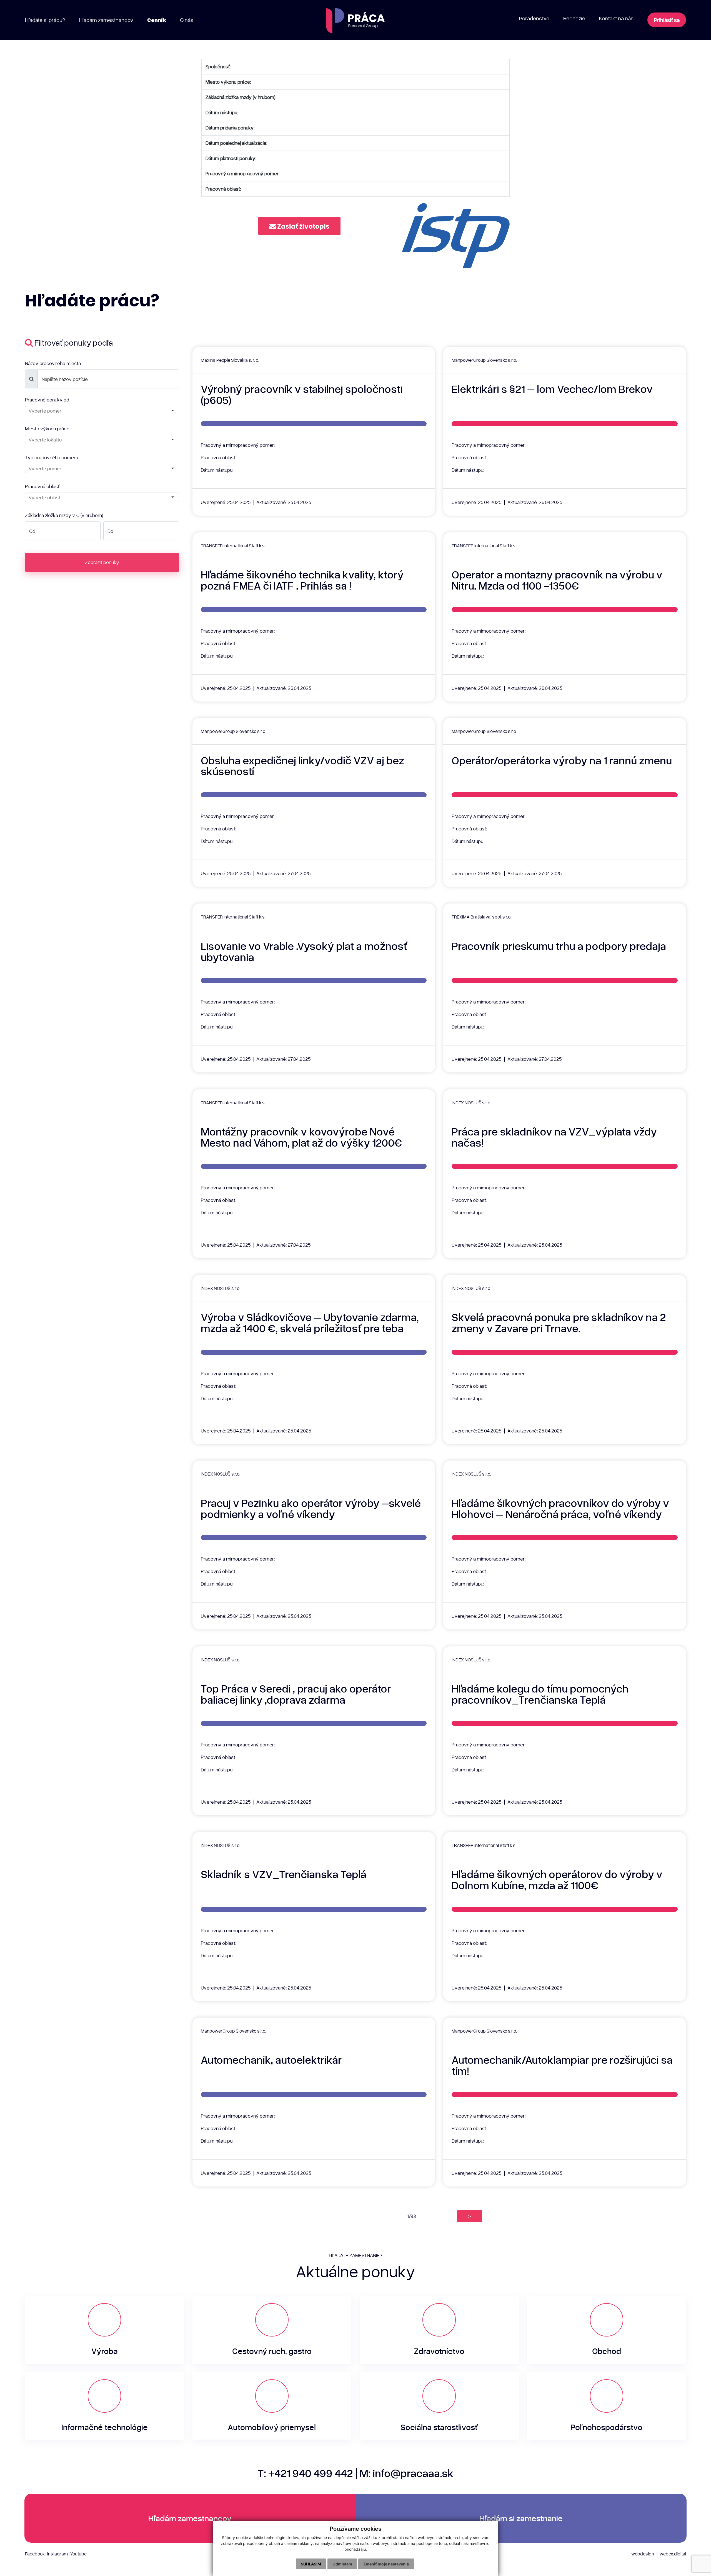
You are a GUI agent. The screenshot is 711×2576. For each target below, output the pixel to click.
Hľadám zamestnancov (190, 2518)
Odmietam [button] (342, 2564)
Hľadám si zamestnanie (521, 2518)
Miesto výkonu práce (47, 428)
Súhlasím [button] (311, 2564)
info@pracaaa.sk (413, 2473)
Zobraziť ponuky (102, 562)
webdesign (643, 2554)
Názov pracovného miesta (53, 363)
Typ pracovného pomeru (52, 457)
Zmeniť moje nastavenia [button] (386, 2564)
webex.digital (673, 2554)
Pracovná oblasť (42, 486)
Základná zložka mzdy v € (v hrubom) (64, 515)
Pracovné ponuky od (47, 400)
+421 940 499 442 (311, 2473)
